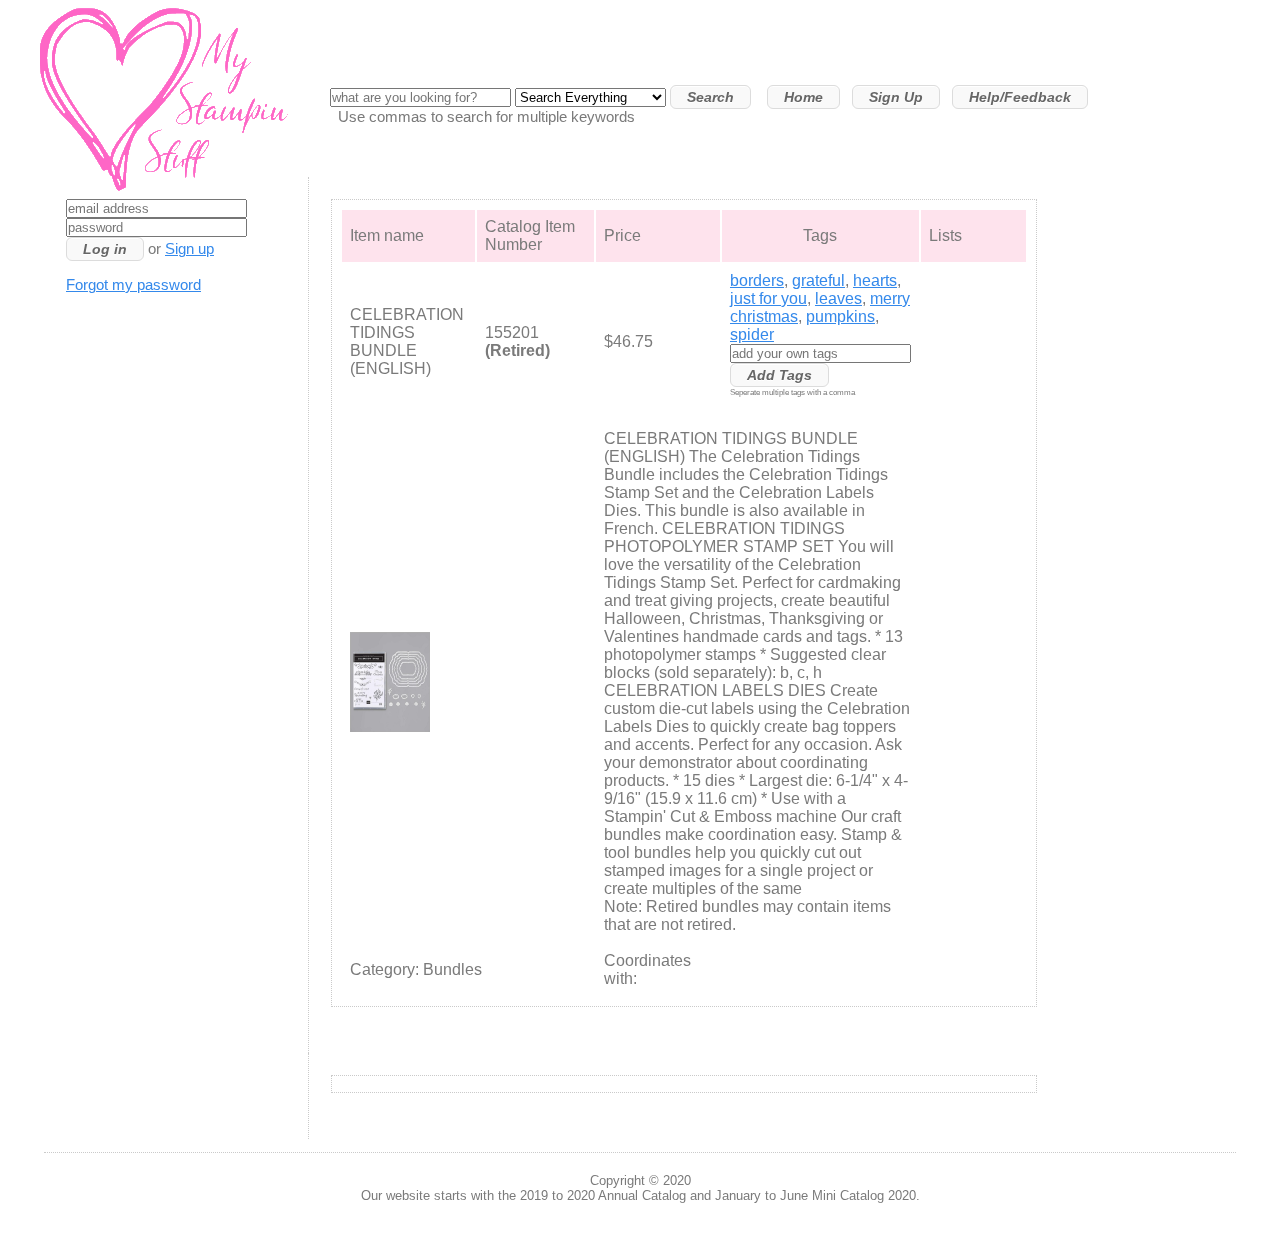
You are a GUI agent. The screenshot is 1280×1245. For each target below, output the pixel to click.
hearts (875, 280)
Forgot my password (133, 285)
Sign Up (896, 97)
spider (752, 334)
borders (757, 280)
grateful (818, 280)
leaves (838, 298)
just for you (768, 298)
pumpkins (840, 316)
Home (803, 97)
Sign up (189, 249)
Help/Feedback (1020, 97)
